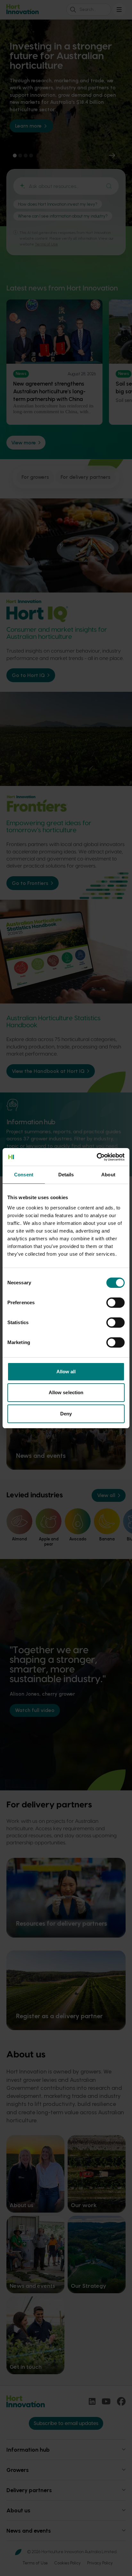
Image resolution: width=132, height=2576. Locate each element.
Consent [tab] (24, 1175)
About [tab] (108, 1175)
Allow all (66, 1372)
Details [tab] (66, 1175)
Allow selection (66, 1392)
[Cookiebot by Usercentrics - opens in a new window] (97, 1157)
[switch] (116, 1303)
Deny (66, 1414)
